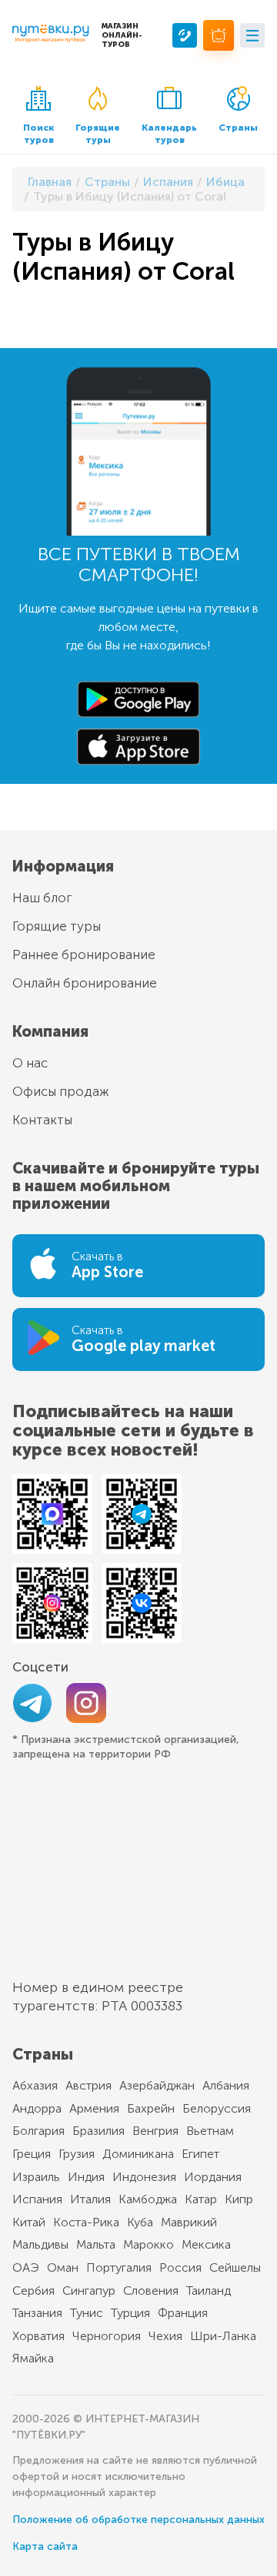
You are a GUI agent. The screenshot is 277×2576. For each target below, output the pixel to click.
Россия (180, 2267)
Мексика (206, 2244)
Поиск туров (38, 134)
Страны (238, 128)
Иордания (213, 2177)
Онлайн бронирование (85, 983)
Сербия (33, 2291)
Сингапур (89, 2291)
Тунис (87, 2313)
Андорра (37, 2108)
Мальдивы (40, 2244)
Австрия (88, 2085)
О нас (30, 1063)
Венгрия (155, 2131)
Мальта (96, 2244)
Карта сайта (45, 2546)
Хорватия (38, 2336)
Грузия (77, 2154)
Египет (200, 2154)
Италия (90, 2199)
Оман (63, 2267)
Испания (37, 2199)
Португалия (119, 2267)
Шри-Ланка (223, 2336)
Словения (151, 2291)
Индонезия (144, 2177)
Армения (94, 2108)
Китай (29, 2222)
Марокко (149, 2244)
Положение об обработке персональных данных (138, 2520)
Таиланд (209, 2291)
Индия (86, 2177)
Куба (140, 2222)
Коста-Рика (86, 2222)
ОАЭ (26, 2267)
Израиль (36, 2177)
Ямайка (33, 2358)
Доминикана (138, 2154)
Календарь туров (169, 134)
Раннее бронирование (84, 954)
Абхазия (35, 2085)
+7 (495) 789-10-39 (185, 35)
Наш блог (42, 898)
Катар (201, 2199)
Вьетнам (210, 2131)
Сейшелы (235, 2267)
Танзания (37, 2313)
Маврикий (189, 2222)
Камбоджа (148, 2199)
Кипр (239, 2199)
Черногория (107, 2336)
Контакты (42, 1120)
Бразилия (98, 2131)
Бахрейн (151, 2108)
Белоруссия (217, 2108)
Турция (130, 2313)
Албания (226, 2085)
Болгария (38, 2131)
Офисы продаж (61, 1091)
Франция (183, 2313)
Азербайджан (157, 2085)
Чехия (165, 2336)
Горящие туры (98, 134)
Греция (32, 2154)
